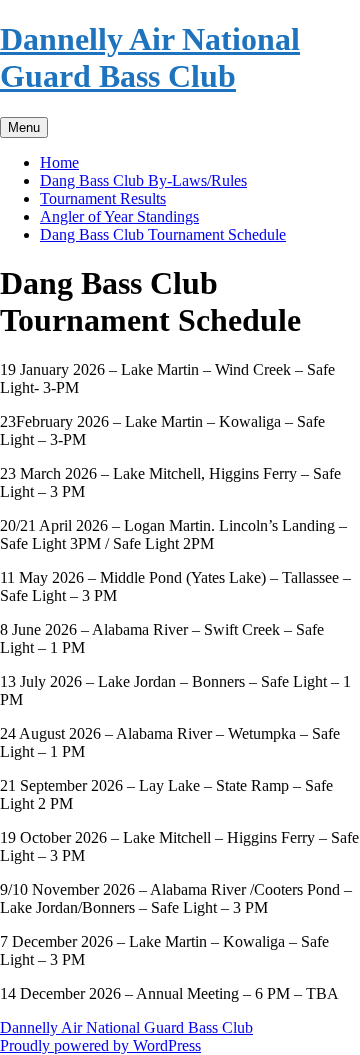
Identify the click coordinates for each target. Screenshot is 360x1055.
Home (59, 162)
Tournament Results (103, 198)
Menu (24, 127)
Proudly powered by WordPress (100, 1045)
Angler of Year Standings (119, 216)
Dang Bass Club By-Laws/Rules (143, 180)
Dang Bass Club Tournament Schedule (163, 234)
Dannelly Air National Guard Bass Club (150, 57)
